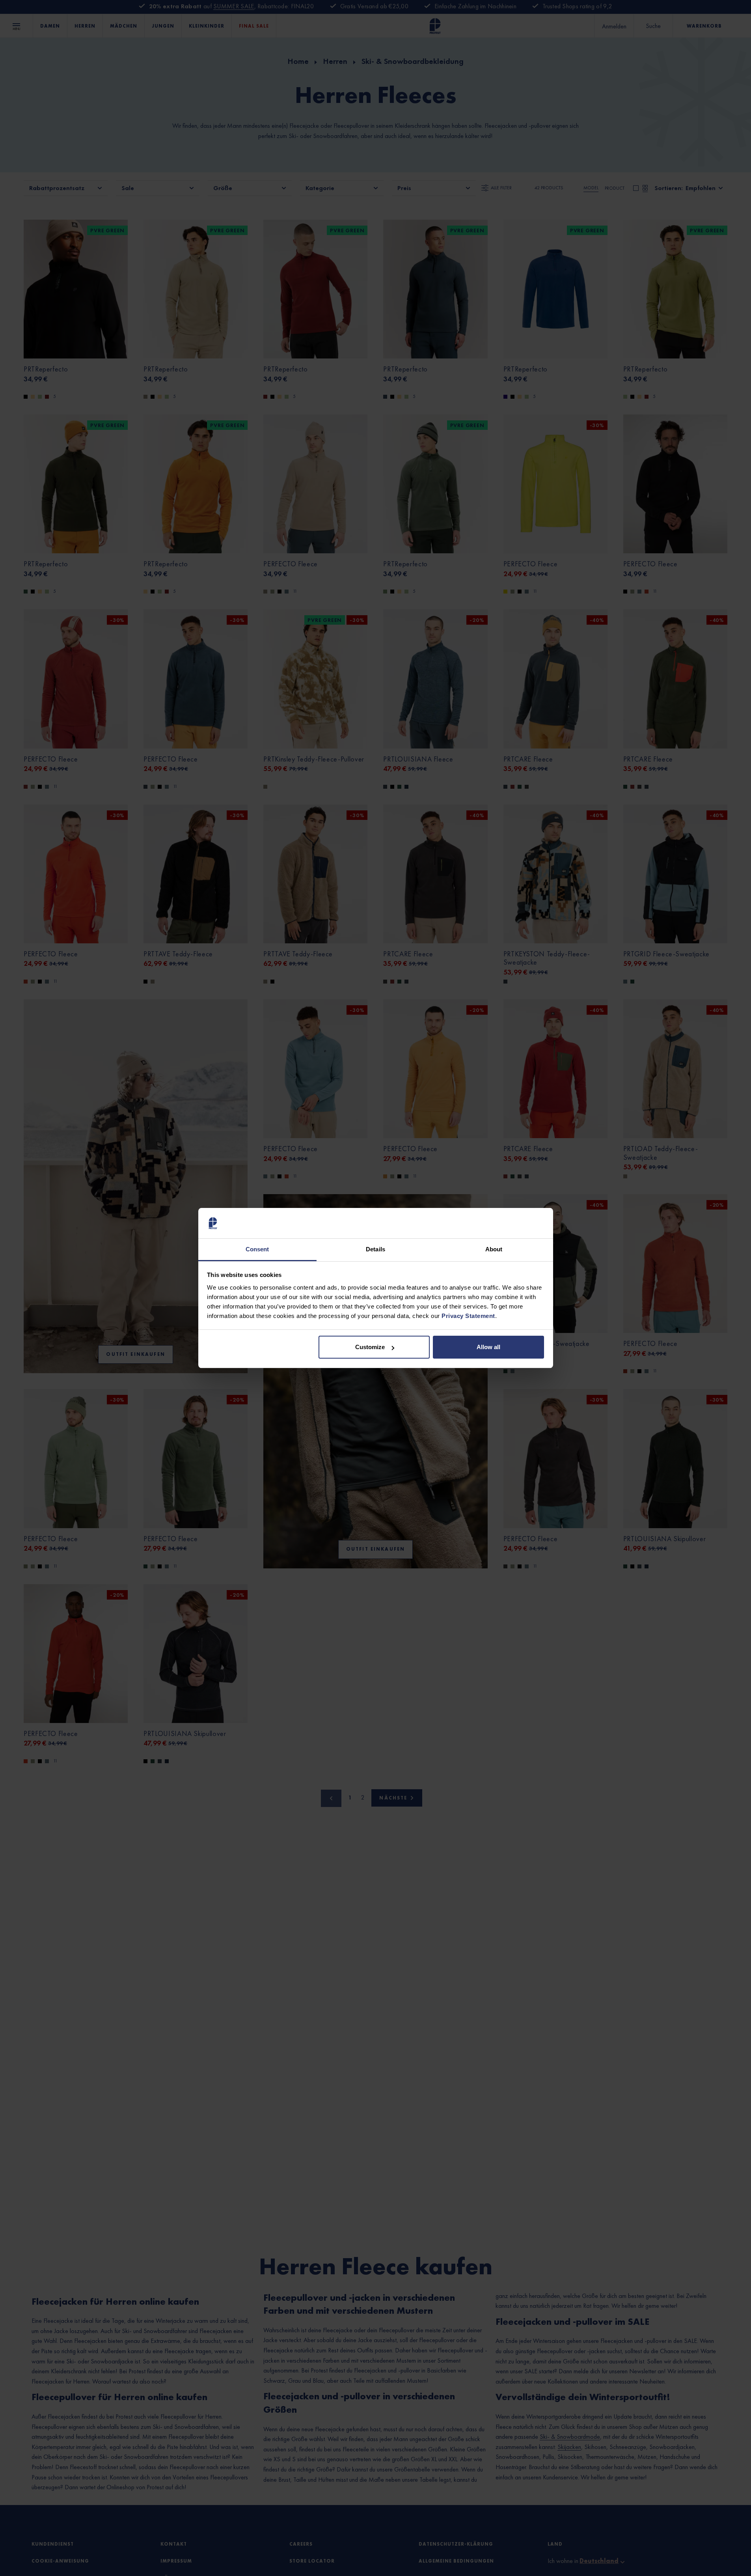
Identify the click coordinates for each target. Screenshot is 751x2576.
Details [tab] (375, 1249)
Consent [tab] (257, 1249)
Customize (370, 1347)
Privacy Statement (468, 1316)
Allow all (488, 1347)
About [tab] (494, 1249)
